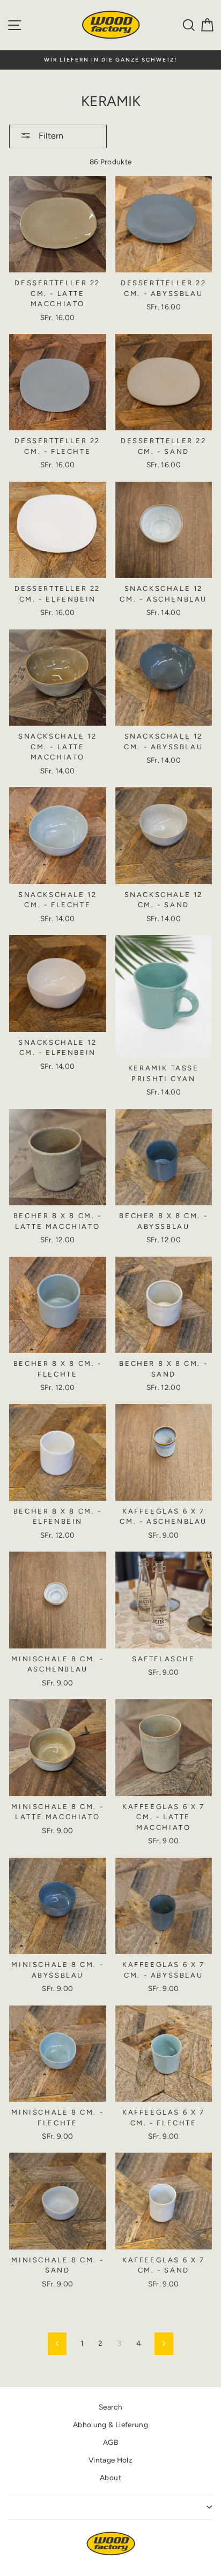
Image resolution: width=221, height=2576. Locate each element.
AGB (110, 2442)
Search (110, 2407)
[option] (110, 60)
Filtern (50, 136)
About (110, 2478)
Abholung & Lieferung (110, 2425)
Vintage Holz (110, 2460)
